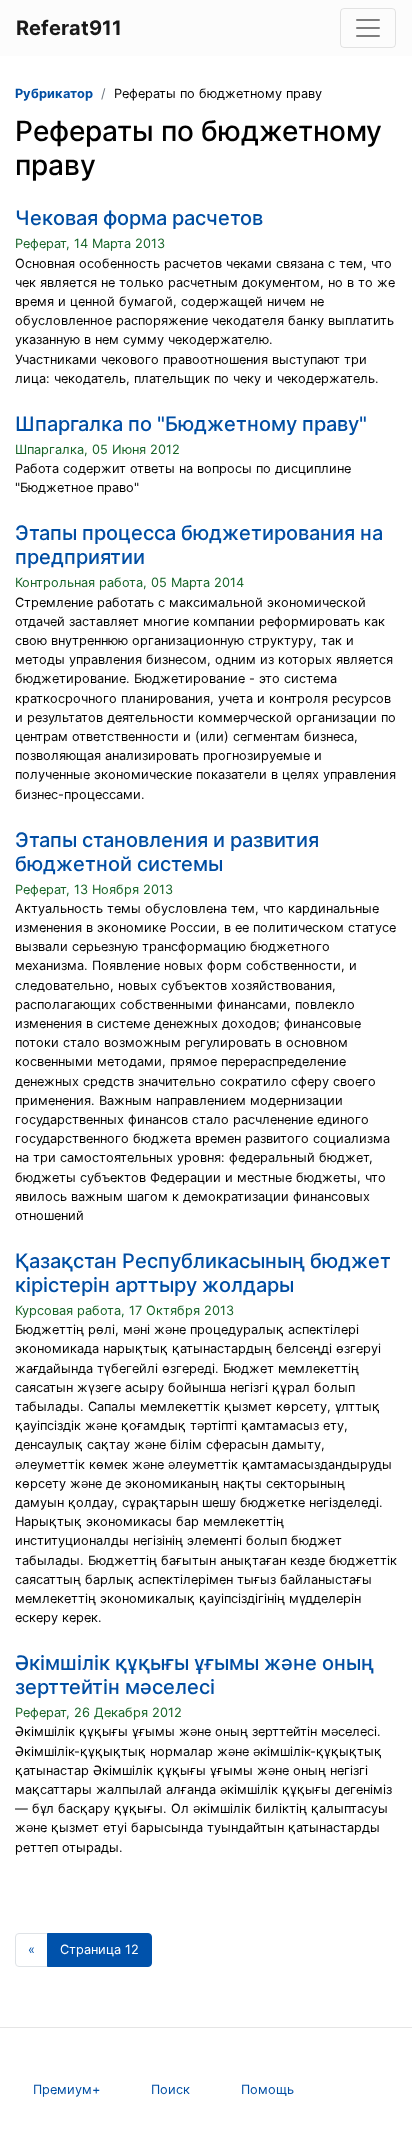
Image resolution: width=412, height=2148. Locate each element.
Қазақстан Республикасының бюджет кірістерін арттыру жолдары (203, 1273)
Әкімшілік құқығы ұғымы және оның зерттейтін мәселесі (194, 1675)
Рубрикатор (54, 93)
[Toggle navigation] (368, 28)
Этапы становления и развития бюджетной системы (167, 852)
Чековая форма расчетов (139, 218)
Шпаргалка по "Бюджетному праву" (191, 424)
